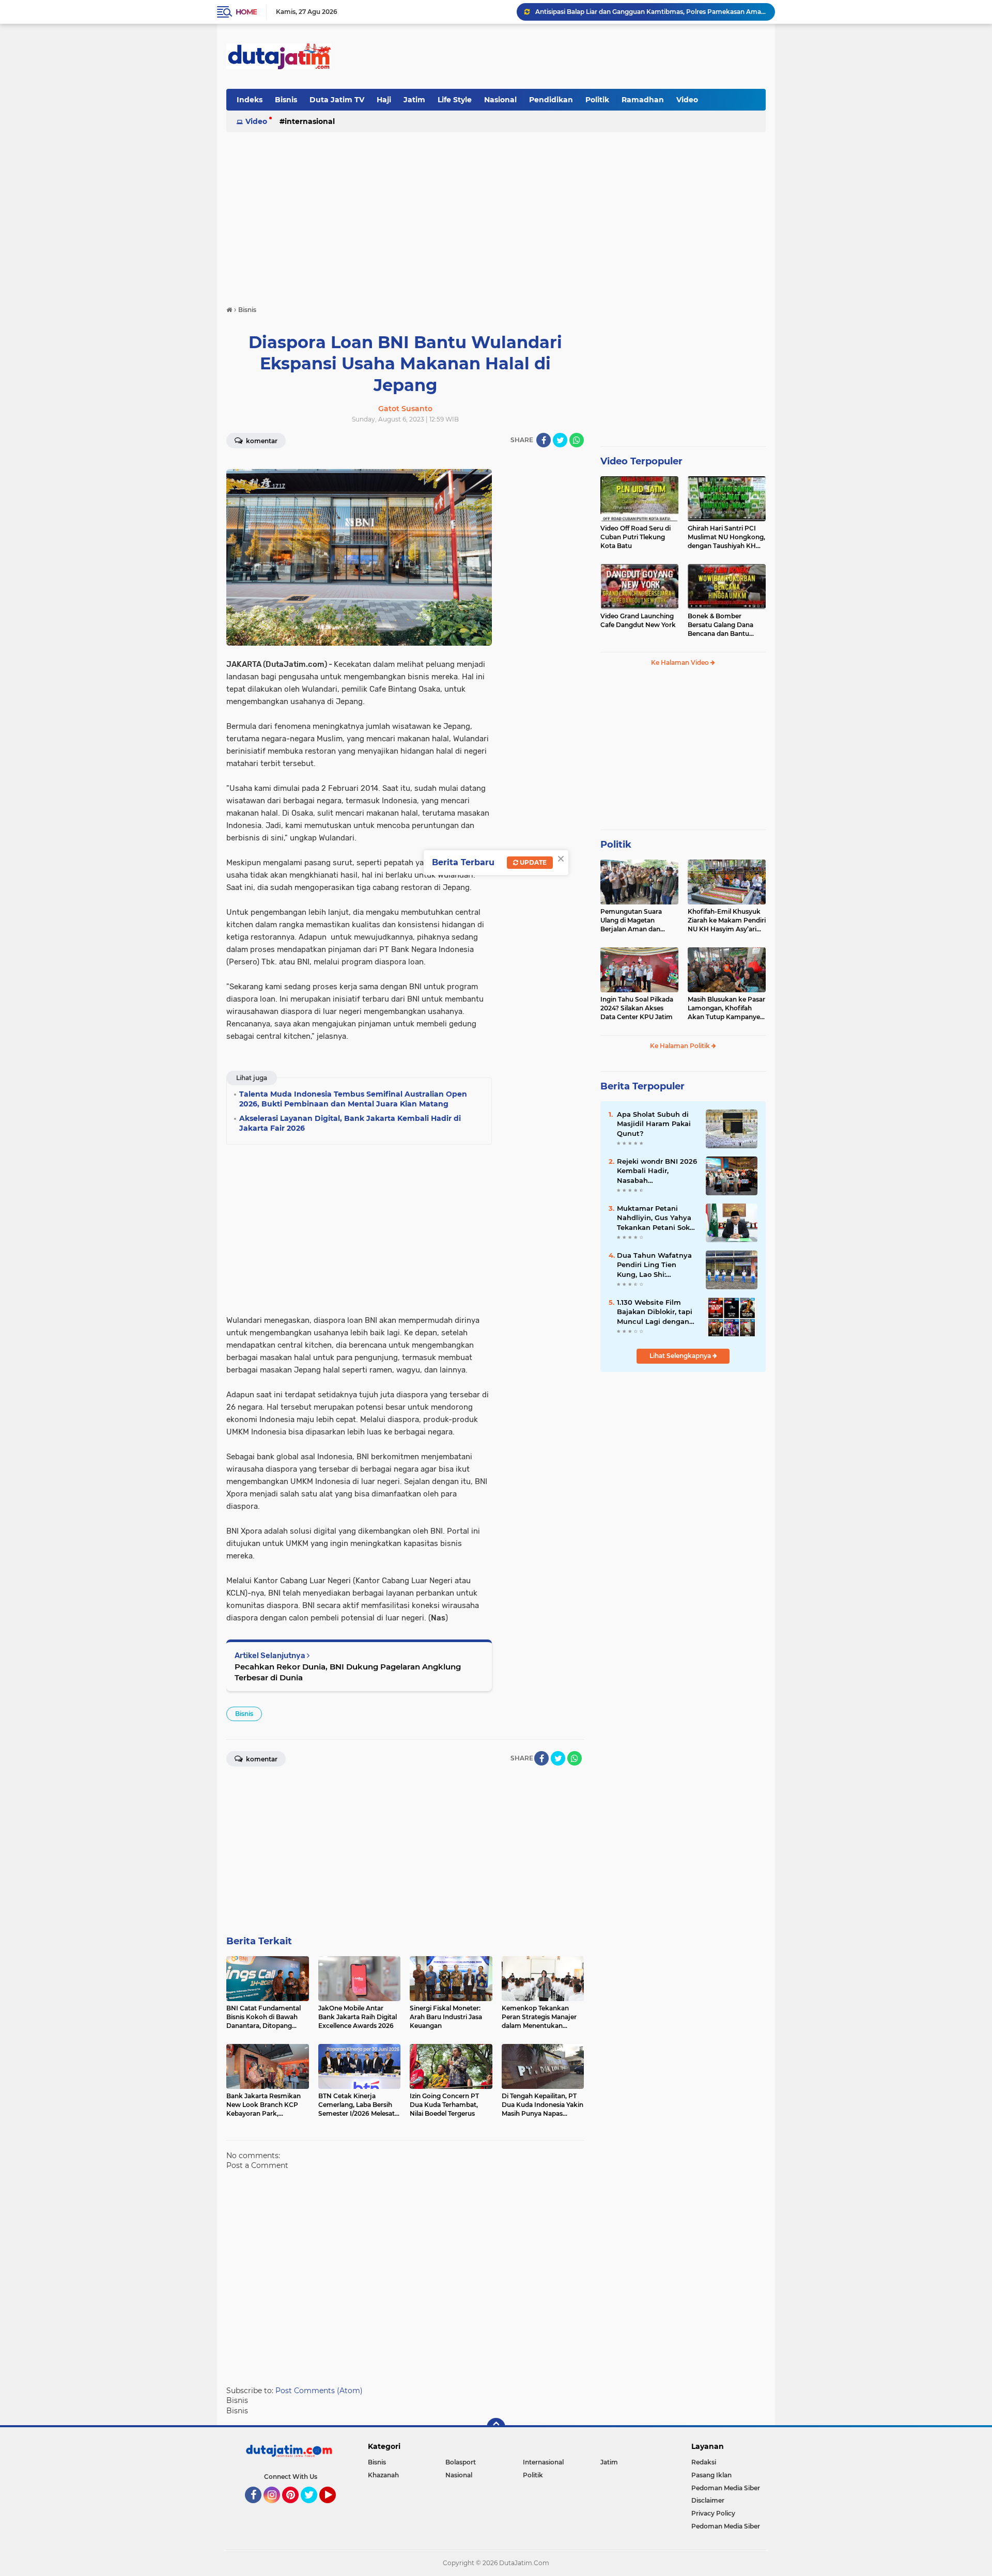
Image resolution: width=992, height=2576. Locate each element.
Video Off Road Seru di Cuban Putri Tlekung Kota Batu (636, 537)
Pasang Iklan (711, 2475)
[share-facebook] (544, 440)
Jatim (414, 100)
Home (246, 12)
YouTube (335, 2508)
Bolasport (461, 2462)
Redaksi (704, 2462)
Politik (597, 100)
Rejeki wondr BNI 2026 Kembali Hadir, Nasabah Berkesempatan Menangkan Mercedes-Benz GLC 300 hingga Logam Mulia (657, 1171)
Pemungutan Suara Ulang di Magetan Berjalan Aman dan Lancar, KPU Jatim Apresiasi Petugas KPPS (638, 920)
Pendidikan (551, 100)
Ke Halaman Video (681, 662)
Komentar (261, 441)
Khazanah (383, 2475)
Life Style (455, 100)
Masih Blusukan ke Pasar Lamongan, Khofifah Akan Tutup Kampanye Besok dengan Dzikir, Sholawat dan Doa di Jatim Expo (726, 1008)
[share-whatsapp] (577, 440)
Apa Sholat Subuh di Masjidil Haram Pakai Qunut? (654, 1123)
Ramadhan (643, 100)
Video (687, 100)
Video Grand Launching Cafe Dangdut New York (638, 620)
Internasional (310, 121)
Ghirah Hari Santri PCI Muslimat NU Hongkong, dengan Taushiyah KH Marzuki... (726, 537)
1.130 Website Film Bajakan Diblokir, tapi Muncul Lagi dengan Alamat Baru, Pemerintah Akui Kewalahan (655, 1312)
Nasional (500, 100)
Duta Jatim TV (337, 100)
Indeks (250, 100)
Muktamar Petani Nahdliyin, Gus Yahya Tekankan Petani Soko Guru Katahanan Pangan (655, 1218)
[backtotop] (496, 2427)
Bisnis (286, 100)
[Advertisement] (578, 56)
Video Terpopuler (641, 461)
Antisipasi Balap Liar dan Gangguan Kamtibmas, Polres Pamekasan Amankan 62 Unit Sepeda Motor (650, 12)
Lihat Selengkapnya (681, 1356)
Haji (384, 100)
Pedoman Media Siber (726, 2488)
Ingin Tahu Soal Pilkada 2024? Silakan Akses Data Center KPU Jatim (637, 1008)
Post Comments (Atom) (319, 2391)
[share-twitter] (560, 440)
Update (532, 862)
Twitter (314, 2508)
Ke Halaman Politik (681, 1046)
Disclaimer (708, 2500)
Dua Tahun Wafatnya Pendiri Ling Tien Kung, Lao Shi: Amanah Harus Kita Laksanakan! (654, 1265)
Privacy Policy (713, 2513)
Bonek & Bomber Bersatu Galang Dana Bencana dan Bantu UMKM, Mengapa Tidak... (726, 625)
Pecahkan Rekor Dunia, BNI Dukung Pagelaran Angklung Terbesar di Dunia (348, 1672)
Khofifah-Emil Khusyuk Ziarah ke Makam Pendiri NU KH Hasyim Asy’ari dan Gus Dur (727, 920)
